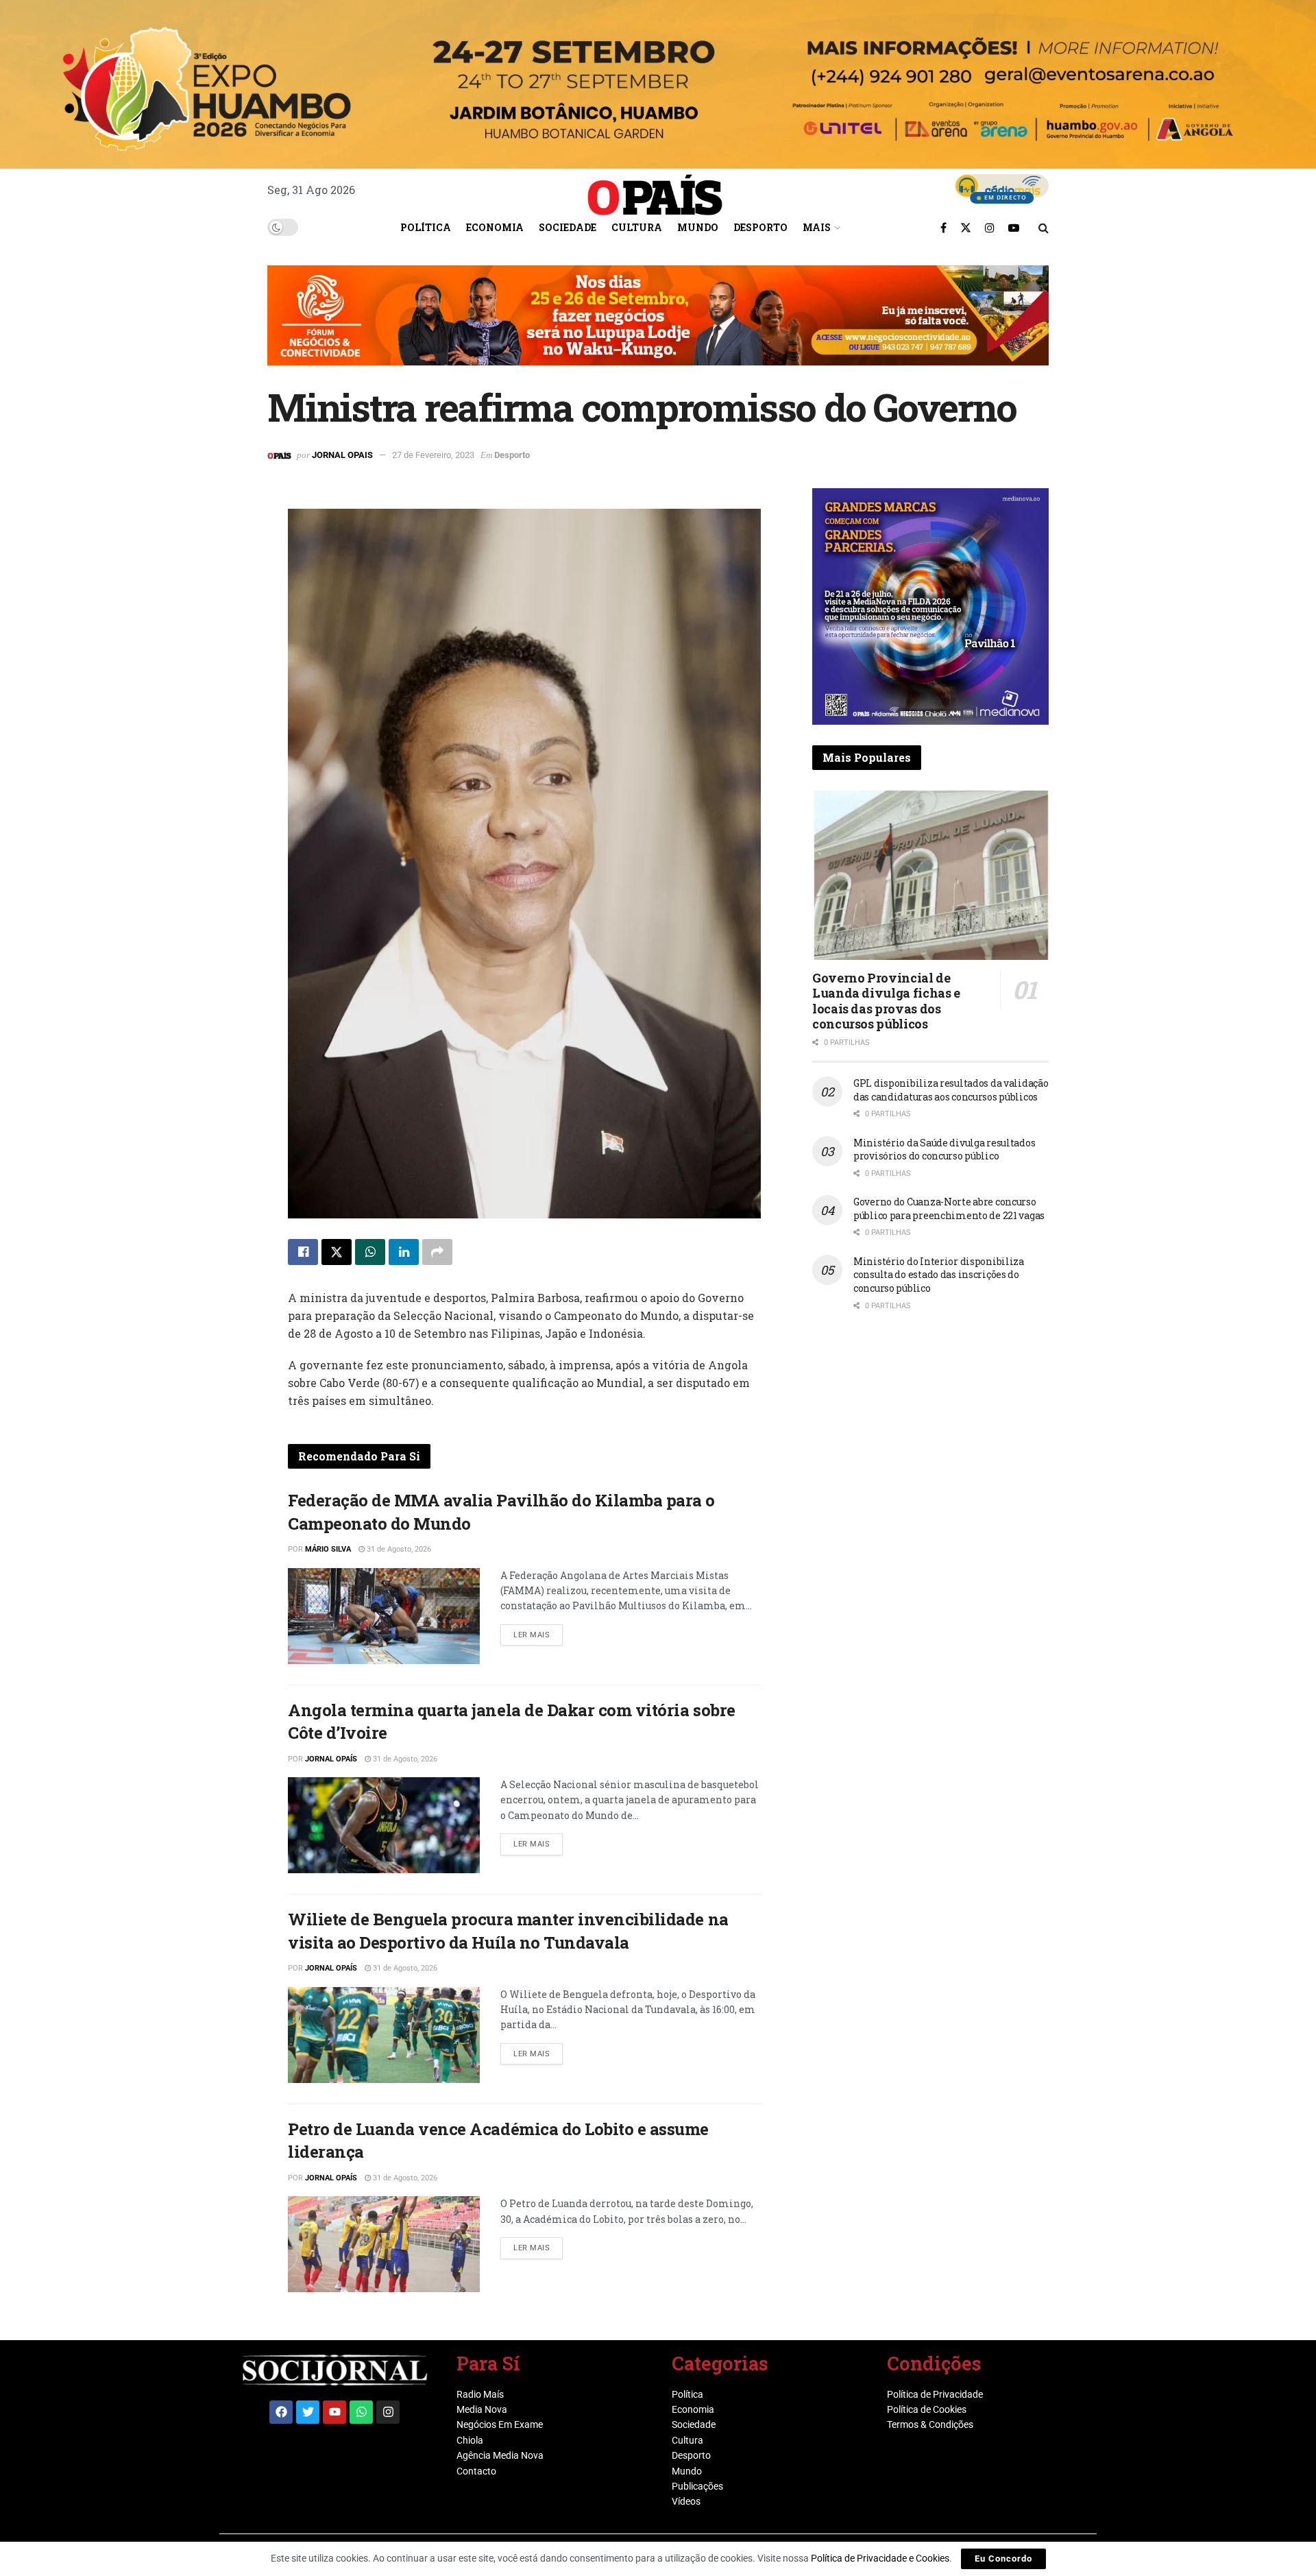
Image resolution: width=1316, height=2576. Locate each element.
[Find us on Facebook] (943, 228)
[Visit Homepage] (655, 190)
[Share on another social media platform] (437, 1252)
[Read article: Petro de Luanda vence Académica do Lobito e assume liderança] (384, 2244)
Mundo (698, 227)
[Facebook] (281, 2412)
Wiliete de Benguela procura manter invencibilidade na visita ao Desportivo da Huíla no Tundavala (508, 1931)
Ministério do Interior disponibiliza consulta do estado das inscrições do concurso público (939, 1275)
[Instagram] (388, 2412)
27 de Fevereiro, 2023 (433, 455)
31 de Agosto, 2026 (398, 1549)
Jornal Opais (342, 455)
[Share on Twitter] (337, 1252)
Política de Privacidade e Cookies (880, 2558)
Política (426, 227)
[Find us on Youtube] (1014, 228)
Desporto (760, 227)
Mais (817, 227)
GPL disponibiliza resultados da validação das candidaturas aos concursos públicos (951, 1090)
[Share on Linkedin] (404, 1252)
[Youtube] (334, 2412)
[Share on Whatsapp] (370, 1252)
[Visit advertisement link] (658, 326)
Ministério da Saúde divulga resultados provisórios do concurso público (944, 1149)
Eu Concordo (1003, 2559)
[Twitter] (308, 2412)
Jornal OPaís (331, 1759)
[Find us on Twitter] (966, 228)
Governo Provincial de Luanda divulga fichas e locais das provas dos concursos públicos (886, 1001)
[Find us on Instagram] (990, 228)
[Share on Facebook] (303, 1252)
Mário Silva (328, 1549)
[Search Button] (1044, 228)
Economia (495, 227)
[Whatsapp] (361, 2412)
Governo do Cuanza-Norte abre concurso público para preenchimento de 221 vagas (949, 1208)
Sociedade (568, 227)
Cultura (637, 227)
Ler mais (538, 1632)
